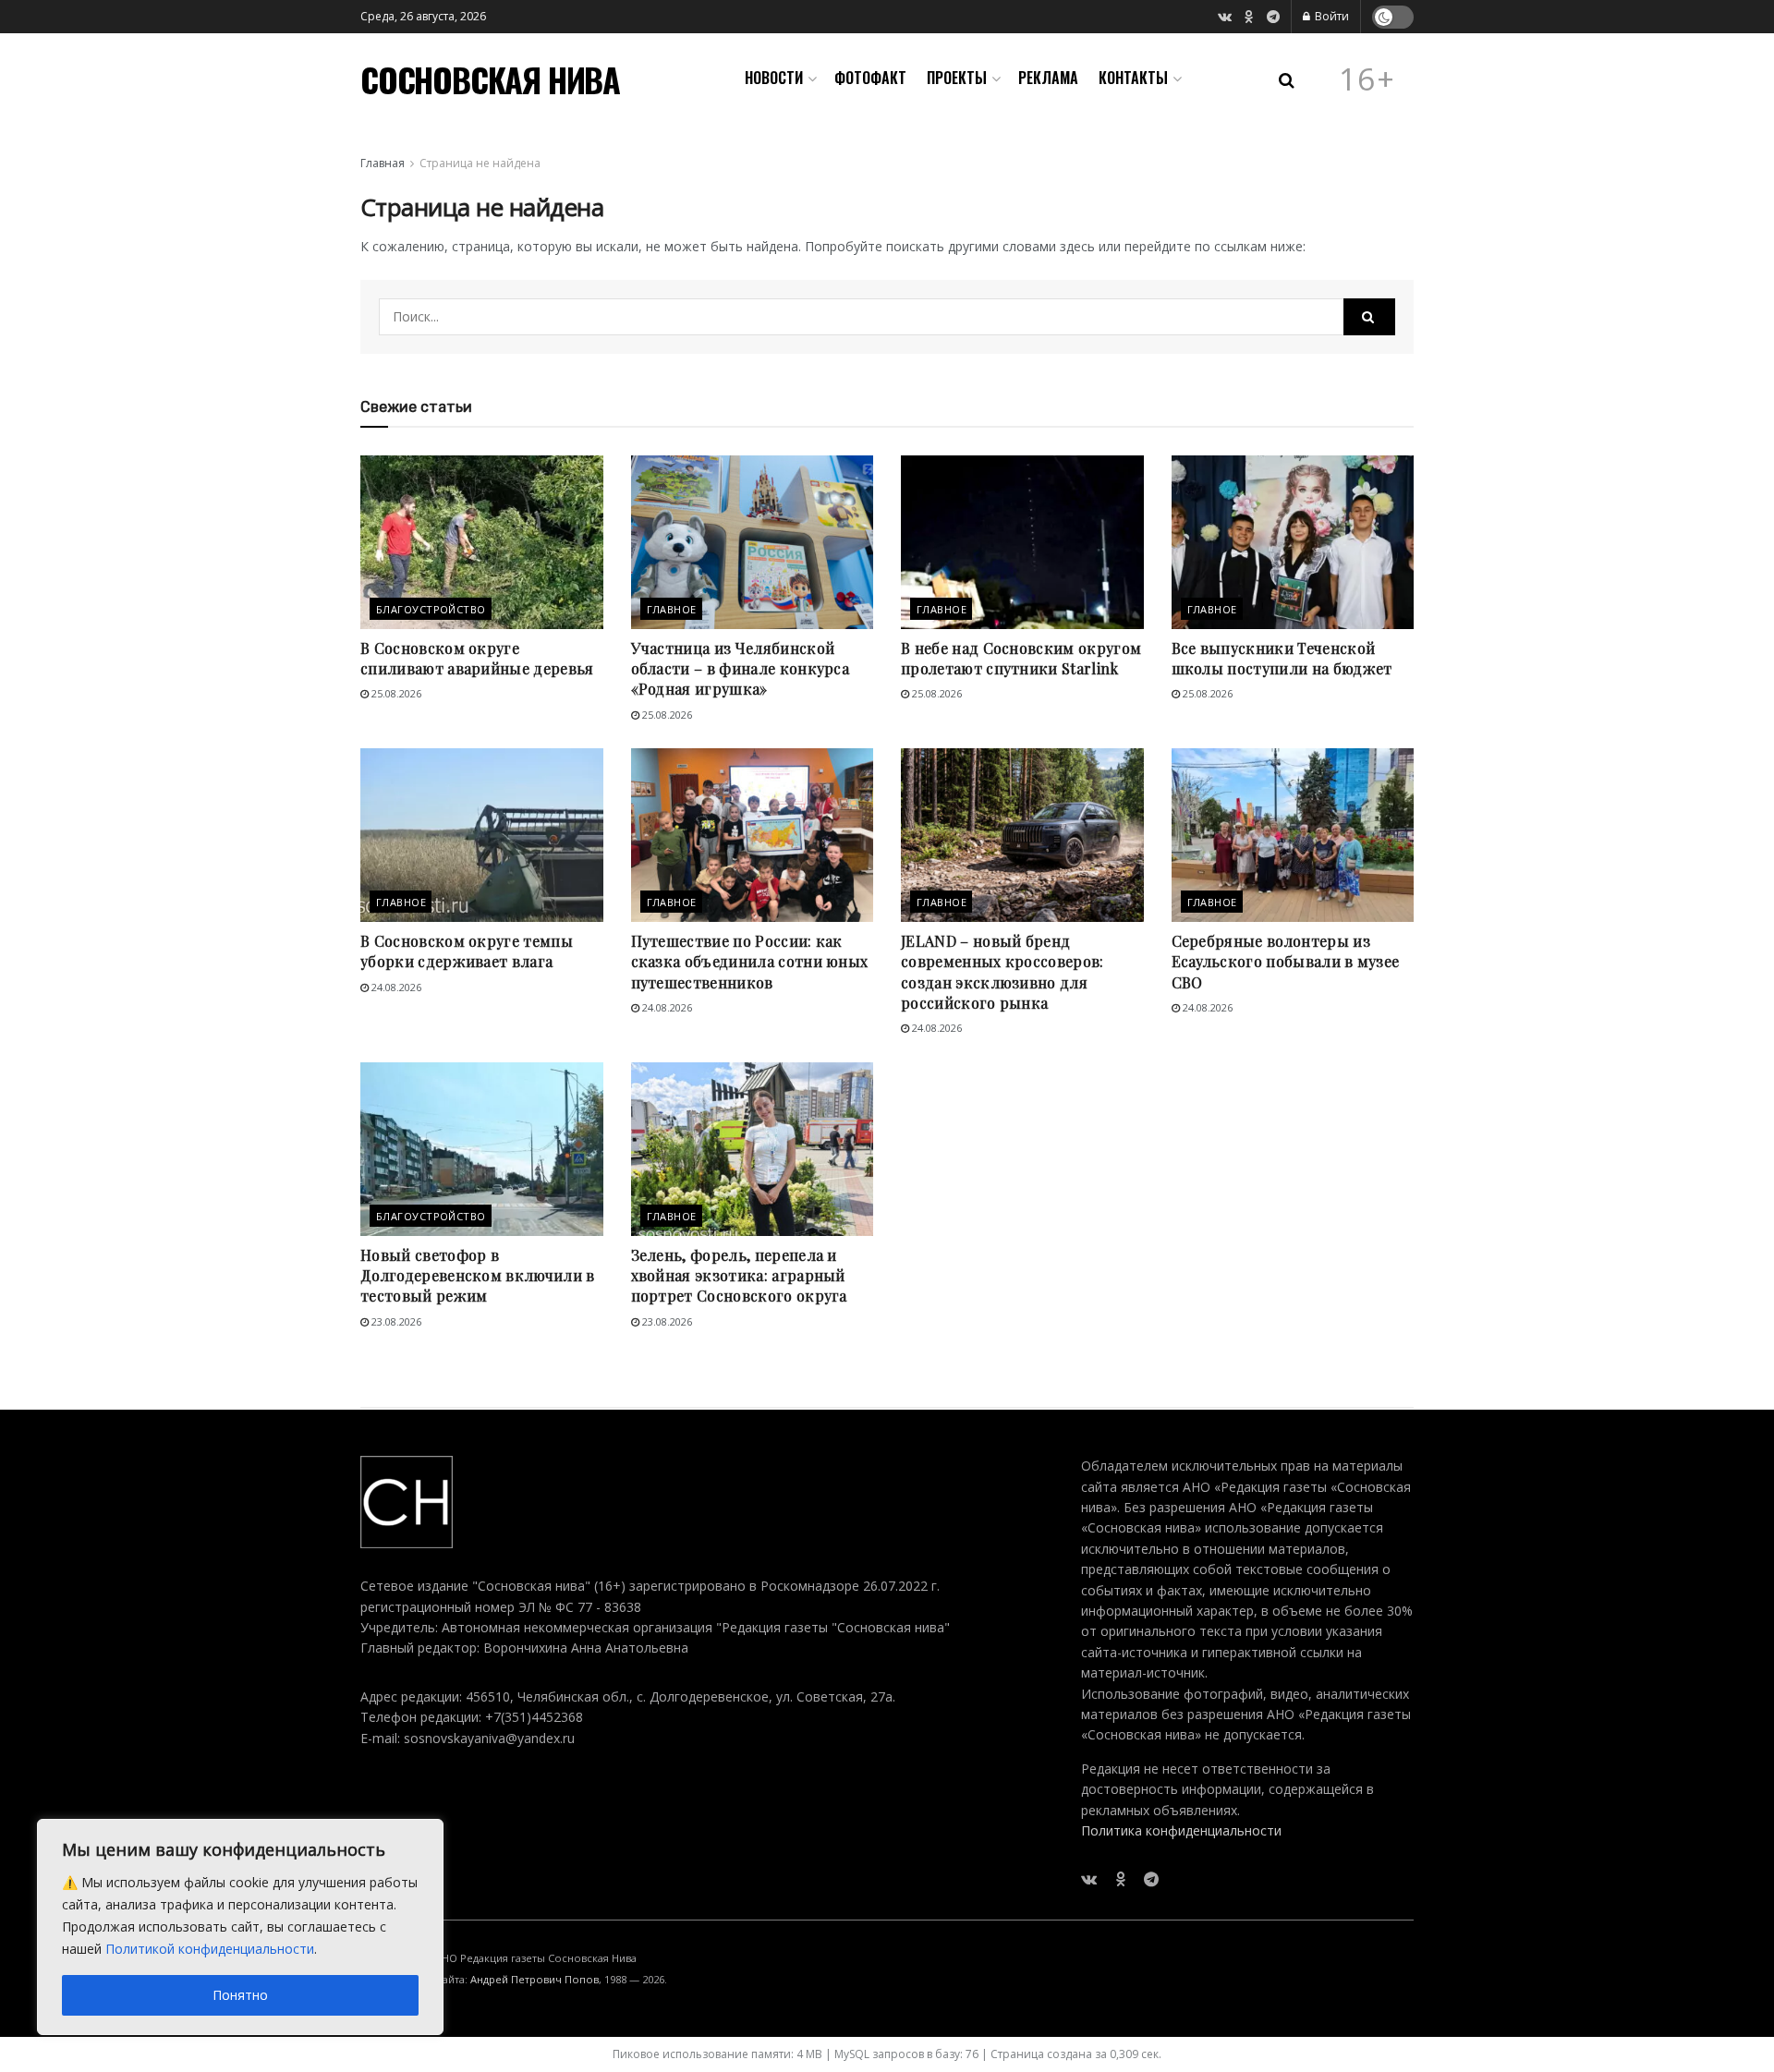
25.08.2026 (395, 693)
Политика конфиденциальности (1181, 1830)
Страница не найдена (480, 163)
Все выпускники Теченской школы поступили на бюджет (1282, 658)
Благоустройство (431, 609)
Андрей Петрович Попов (535, 1979)
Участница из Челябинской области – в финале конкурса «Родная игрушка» (741, 669)
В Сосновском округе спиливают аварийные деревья (477, 658)
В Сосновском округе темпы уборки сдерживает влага (467, 951)
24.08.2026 (395, 987)
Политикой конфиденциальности (210, 1949)
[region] (240, 1927)
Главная (383, 163)
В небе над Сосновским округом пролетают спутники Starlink (1021, 658)
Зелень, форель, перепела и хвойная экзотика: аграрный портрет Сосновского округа (739, 1276)
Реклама (1048, 78)
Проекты (957, 78)
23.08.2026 (395, 1321)
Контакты (1133, 78)
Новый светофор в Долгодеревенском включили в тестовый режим (478, 1276)
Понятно (240, 1995)
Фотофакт (870, 78)
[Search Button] (1369, 317)
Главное (672, 609)
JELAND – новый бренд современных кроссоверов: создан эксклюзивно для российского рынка (1002, 972)
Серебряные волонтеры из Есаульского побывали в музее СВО (1286, 962)
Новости (774, 78)
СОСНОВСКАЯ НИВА (490, 79)
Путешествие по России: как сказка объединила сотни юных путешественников (750, 962)
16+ (1367, 79)
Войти (1330, 16)
